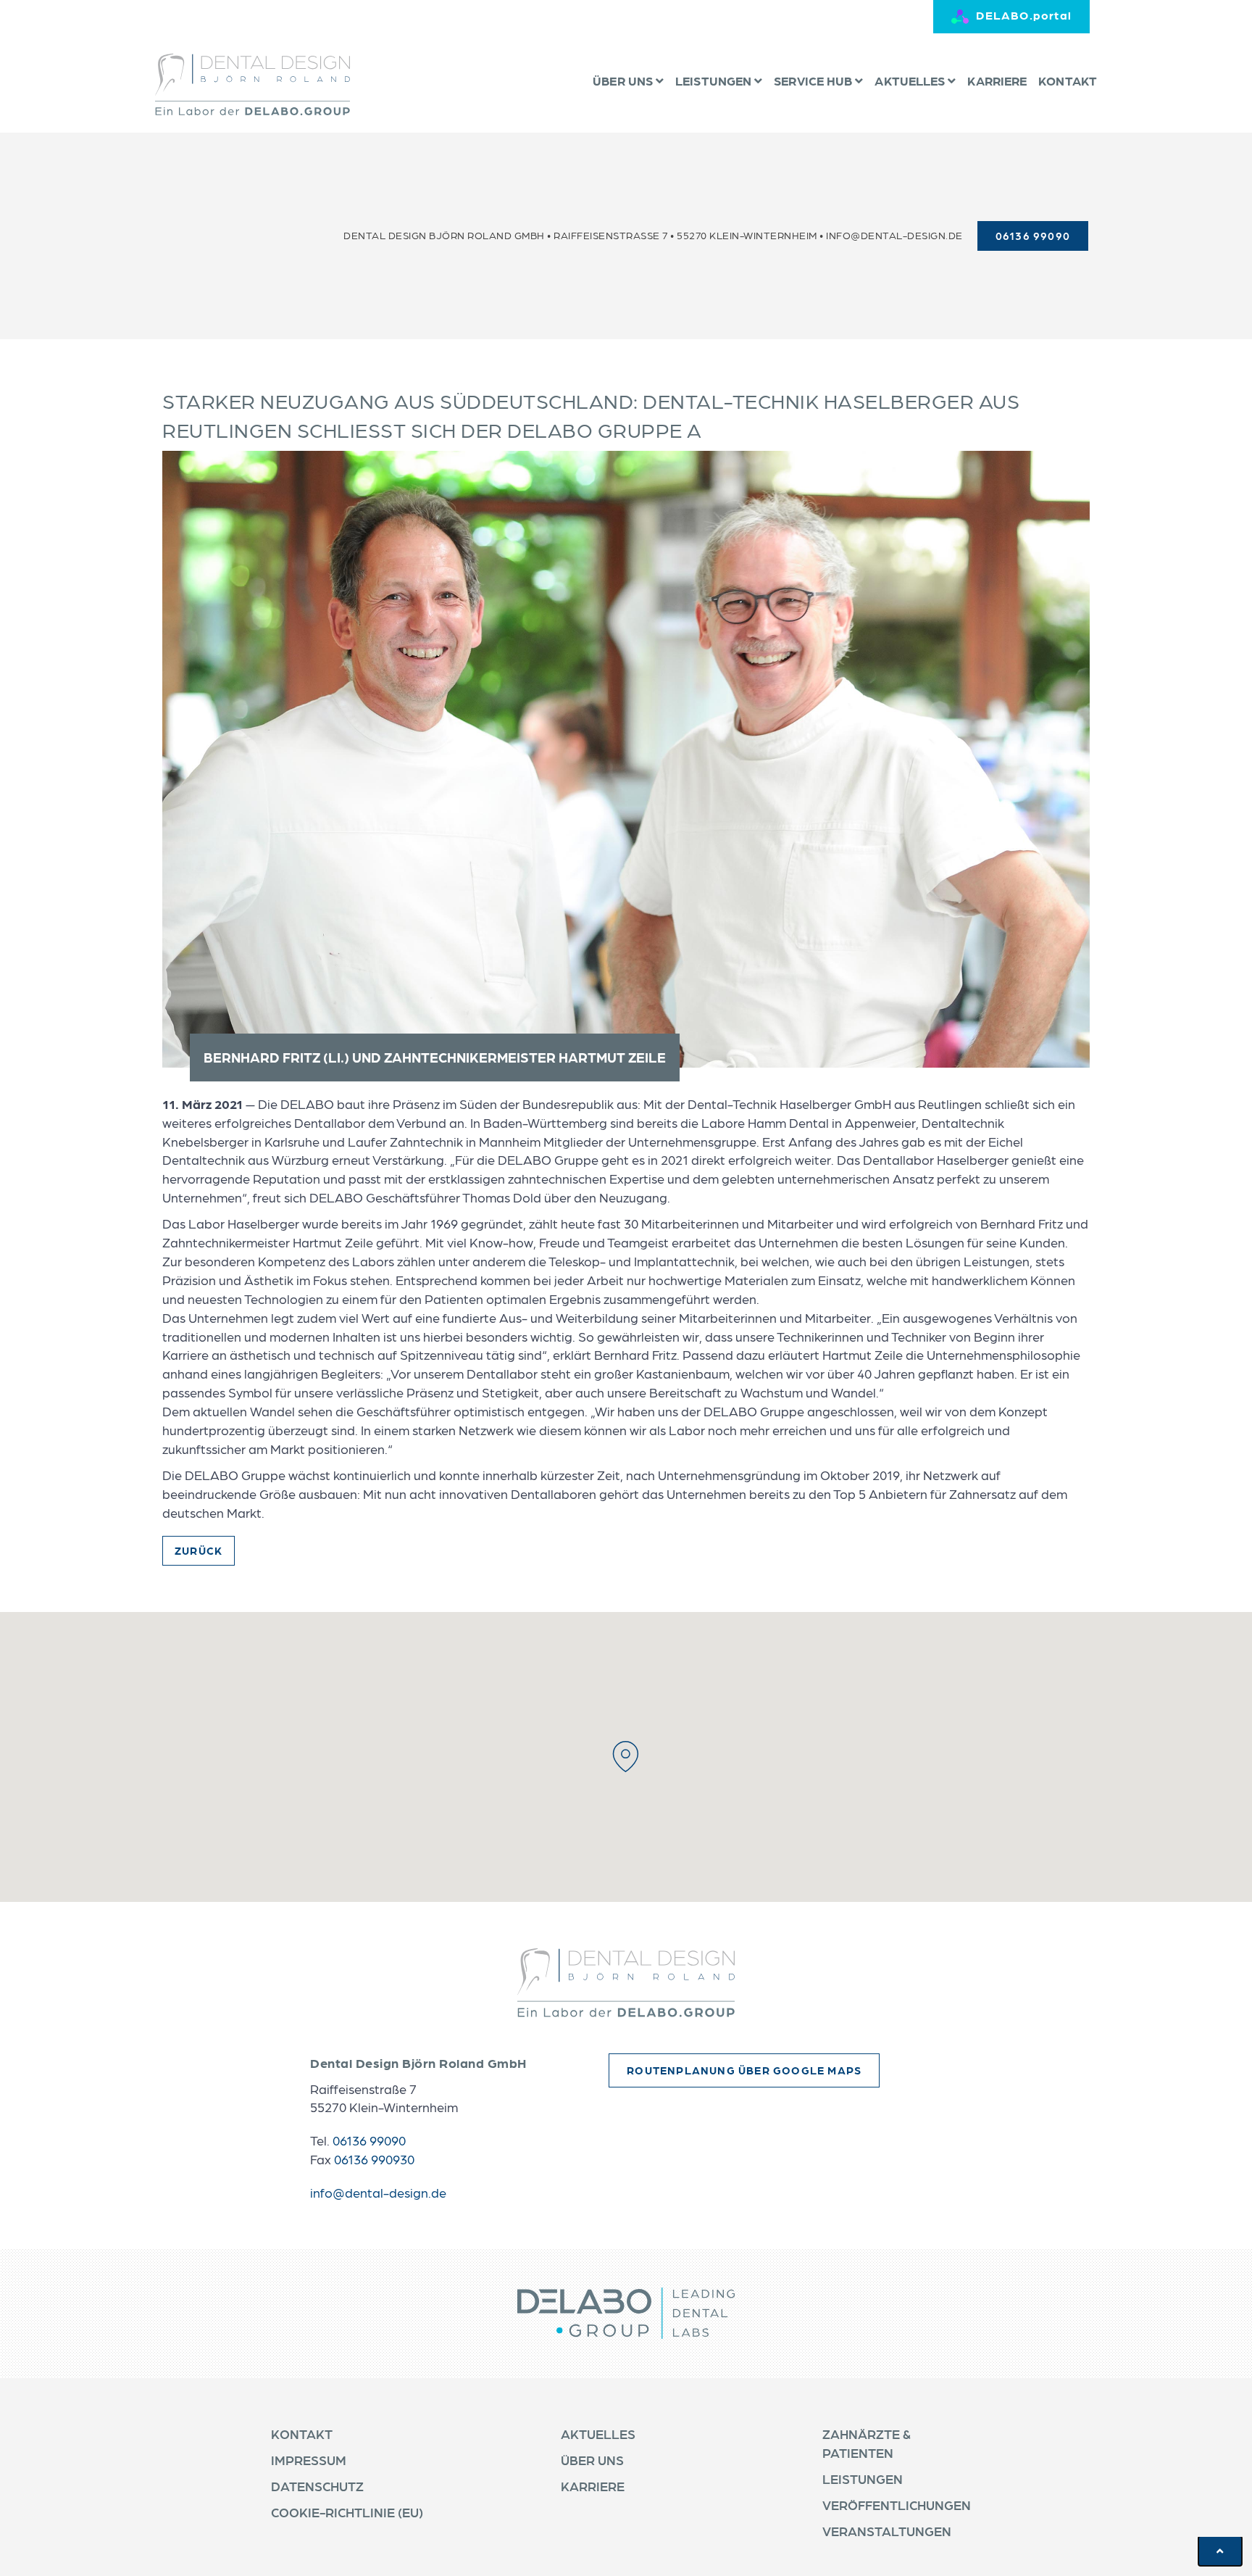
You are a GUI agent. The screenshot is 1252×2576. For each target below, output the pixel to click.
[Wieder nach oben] (1220, 2551)
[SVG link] (626, 1983)
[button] (626, 1757)
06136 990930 (374, 2159)
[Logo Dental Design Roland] (253, 84)
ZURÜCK (199, 1550)
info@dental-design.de (894, 235)
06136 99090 (369, 2140)
